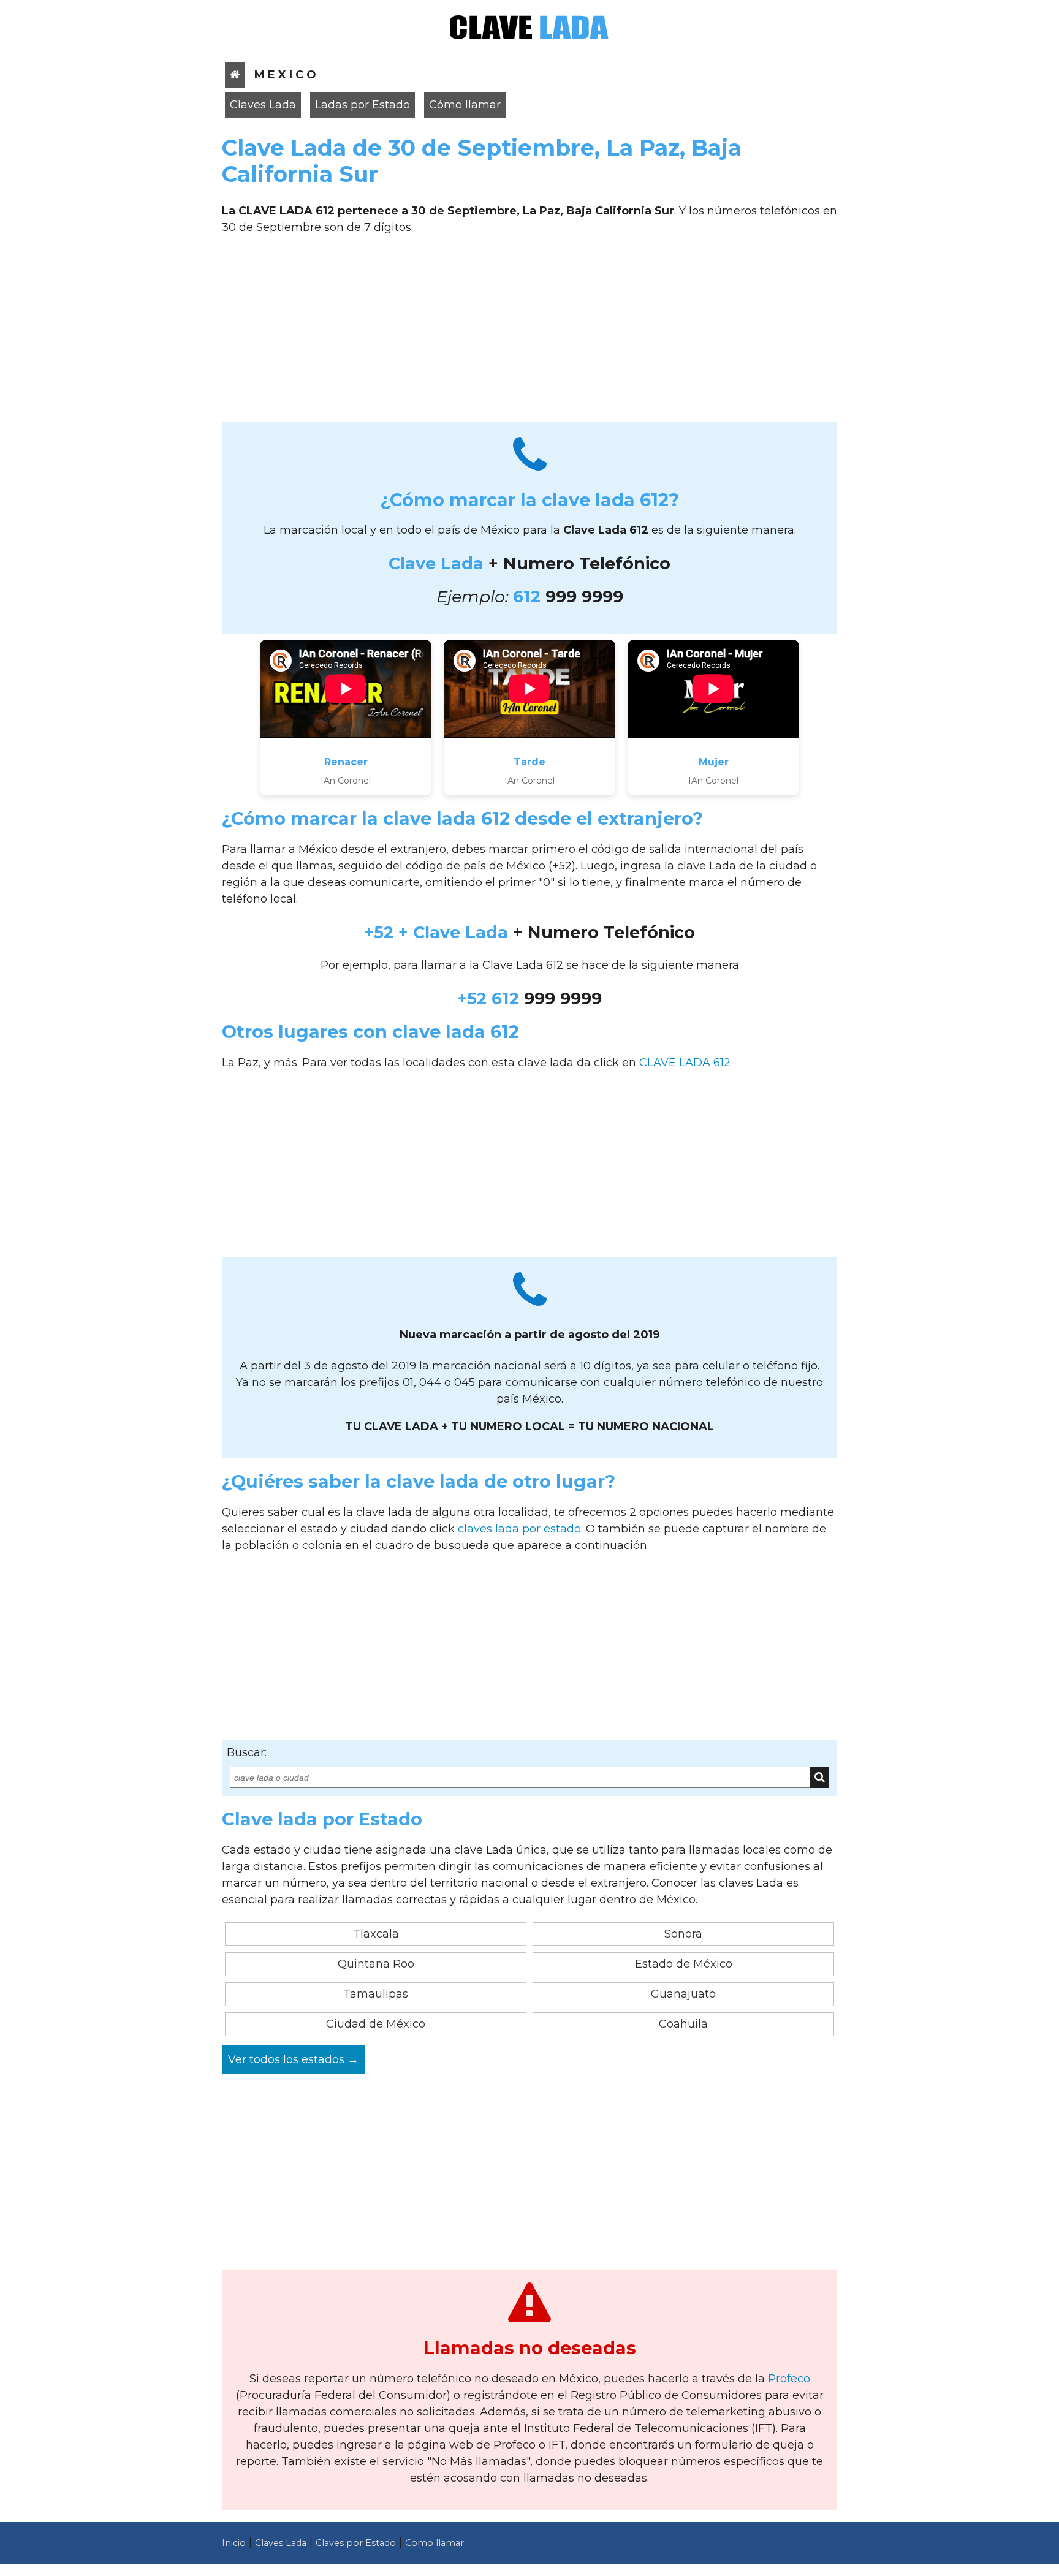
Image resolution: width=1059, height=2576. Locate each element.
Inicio (234, 2543)
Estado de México (684, 1964)
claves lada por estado (519, 1529)
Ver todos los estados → (293, 2059)
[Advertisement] (529, 333)
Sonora (683, 1934)
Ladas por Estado (362, 105)
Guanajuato (683, 1994)
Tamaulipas (376, 1994)
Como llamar (435, 2543)
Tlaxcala (376, 1934)
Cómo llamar (465, 105)
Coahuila (683, 2024)
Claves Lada (263, 105)
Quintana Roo (376, 1964)
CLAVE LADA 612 (685, 1063)
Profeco (789, 2379)
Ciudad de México (376, 2024)
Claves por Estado (356, 2543)
